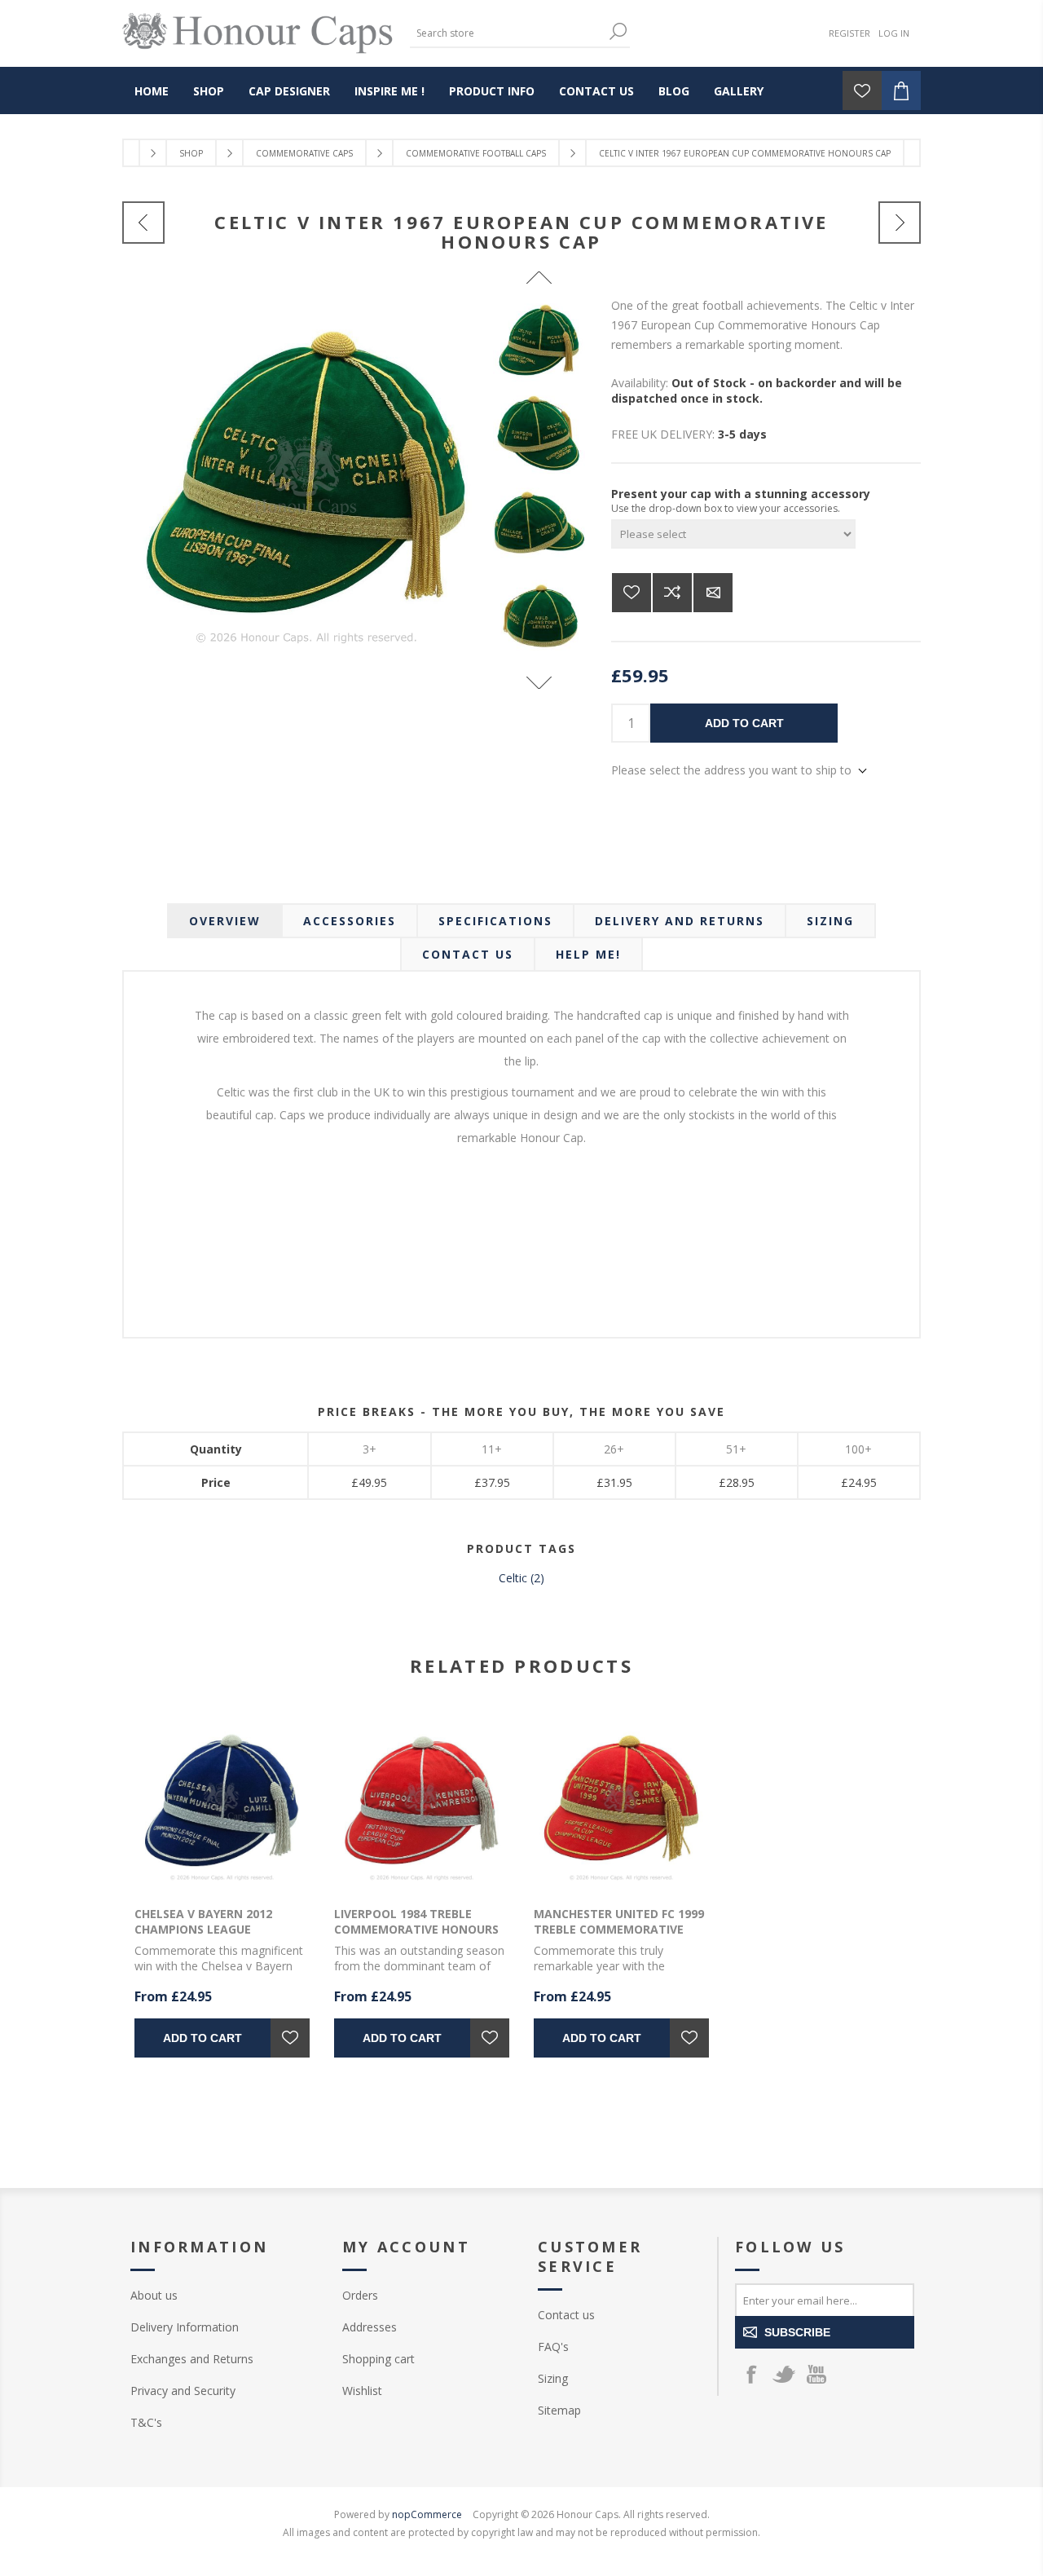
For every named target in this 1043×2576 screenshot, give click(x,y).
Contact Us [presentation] (468, 954)
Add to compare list (672, 593)
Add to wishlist (632, 593)
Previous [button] (539, 278)
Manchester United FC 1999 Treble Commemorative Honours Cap (619, 1929)
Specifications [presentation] (495, 921)
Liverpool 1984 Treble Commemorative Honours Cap (416, 1929)
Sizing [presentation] (830, 921)
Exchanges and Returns (192, 2359)
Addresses (370, 2327)
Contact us (566, 2315)
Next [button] (539, 683)
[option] (539, 342)
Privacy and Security (183, 2391)
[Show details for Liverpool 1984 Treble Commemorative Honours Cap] (422, 1802)
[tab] (225, 921)
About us (154, 2295)
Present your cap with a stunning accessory (741, 494)
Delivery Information (185, 2327)
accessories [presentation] (350, 921)
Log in (894, 33)
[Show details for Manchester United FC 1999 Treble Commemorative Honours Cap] (621, 1802)
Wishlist (362, 2391)
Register (849, 33)
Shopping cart (378, 2359)
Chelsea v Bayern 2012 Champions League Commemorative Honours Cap (217, 1937)
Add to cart (744, 723)
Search (618, 31)
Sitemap (559, 2410)
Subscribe (797, 2332)
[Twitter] (784, 2374)
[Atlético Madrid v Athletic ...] (143, 223)
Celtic (513, 1578)
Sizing (553, 2378)
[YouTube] (816, 2374)
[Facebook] (751, 2374)
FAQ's (553, 2347)
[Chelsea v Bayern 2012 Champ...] (900, 223)
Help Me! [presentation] (588, 954)
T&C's (146, 2422)
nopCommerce (427, 2514)
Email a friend (713, 593)
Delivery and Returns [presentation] (680, 921)
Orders (360, 2295)
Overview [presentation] (225, 921)
